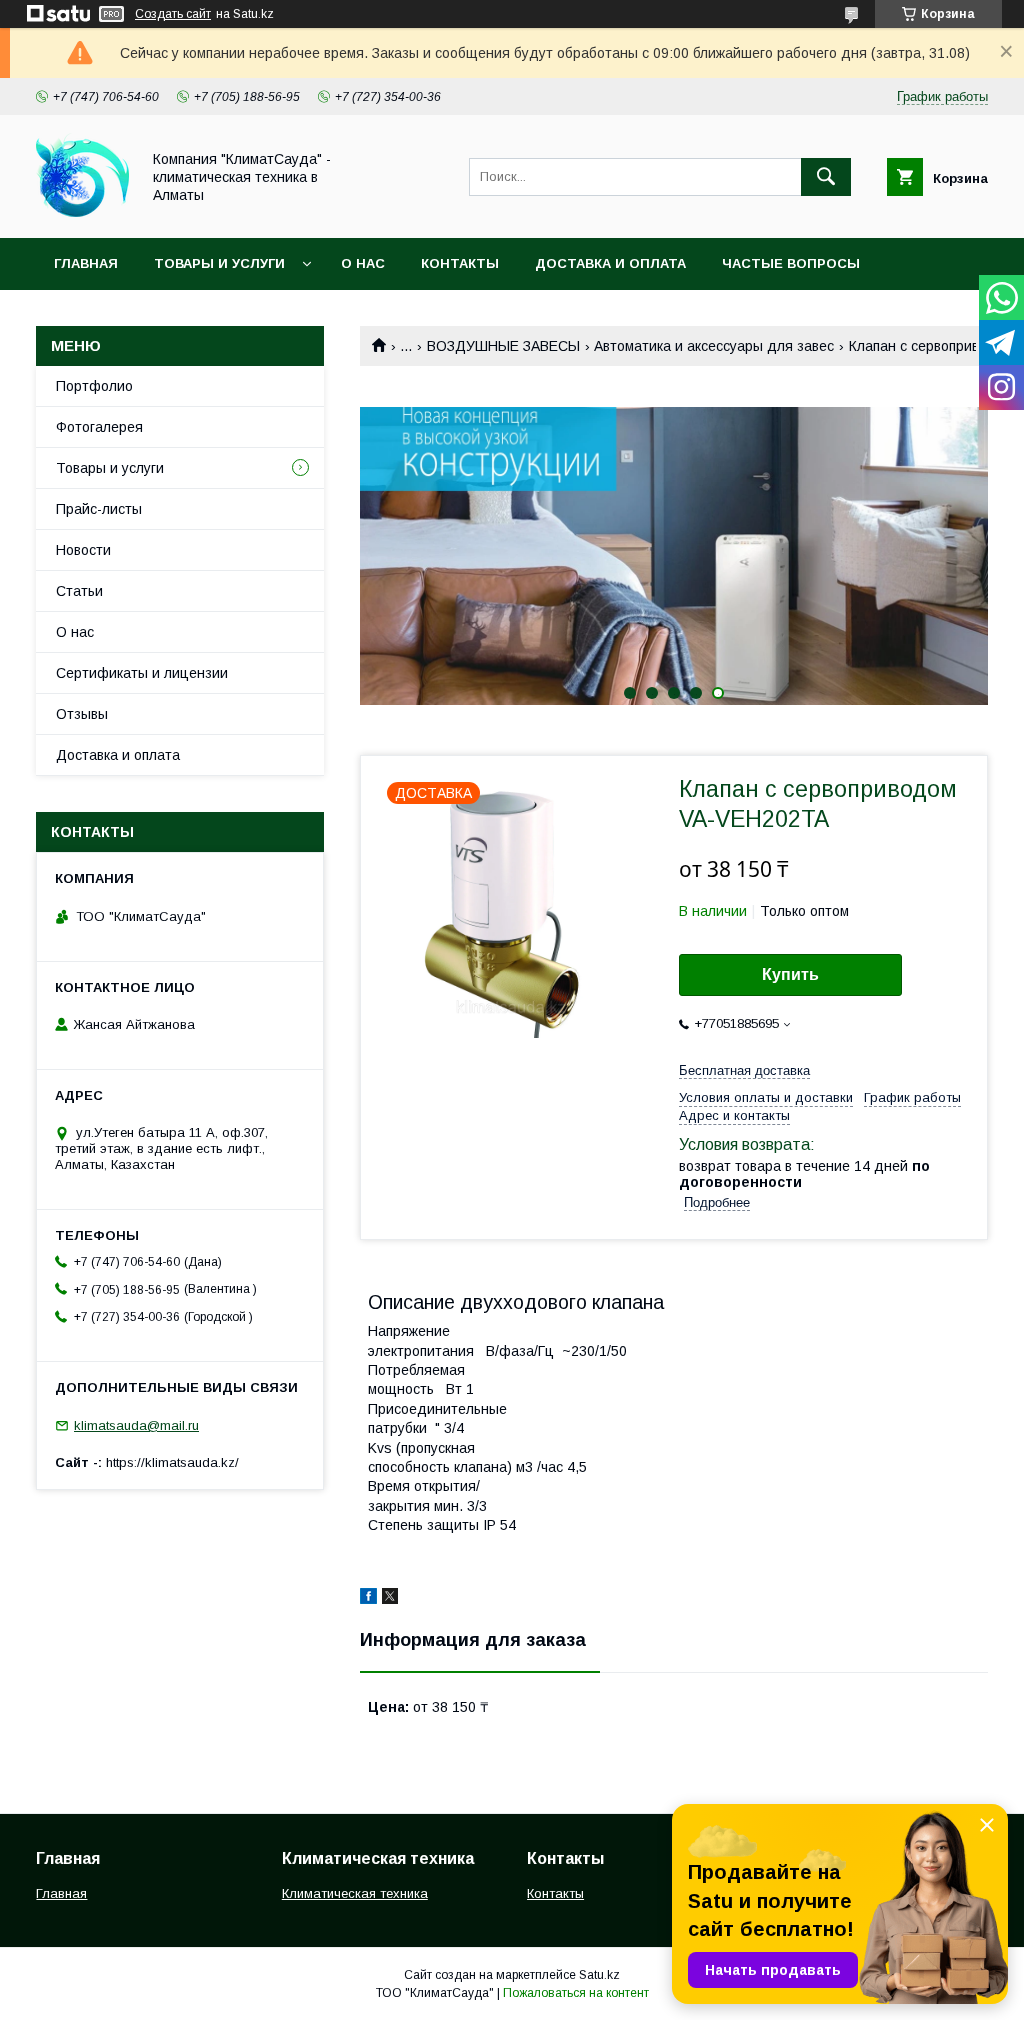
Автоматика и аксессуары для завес (714, 346)
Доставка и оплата (610, 263)
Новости (83, 550)
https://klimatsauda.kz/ (172, 1462)
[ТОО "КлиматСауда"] (82, 212)
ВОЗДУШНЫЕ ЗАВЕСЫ (503, 346)
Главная (86, 263)
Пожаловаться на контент (576, 1993)
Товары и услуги (219, 263)
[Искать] (826, 177)
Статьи (79, 591)
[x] (390, 1599)
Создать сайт (173, 14)
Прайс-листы (99, 509)
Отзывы (82, 714)
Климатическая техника (355, 1893)
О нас (363, 263)
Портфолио (94, 386)
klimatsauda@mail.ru (136, 1425)
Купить (790, 974)
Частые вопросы (791, 263)
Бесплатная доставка (744, 1070)
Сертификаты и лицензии (142, 673)
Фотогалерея (99, 427)
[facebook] (368, 1599)
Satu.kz (599, 1975)
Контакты (460, 263)
